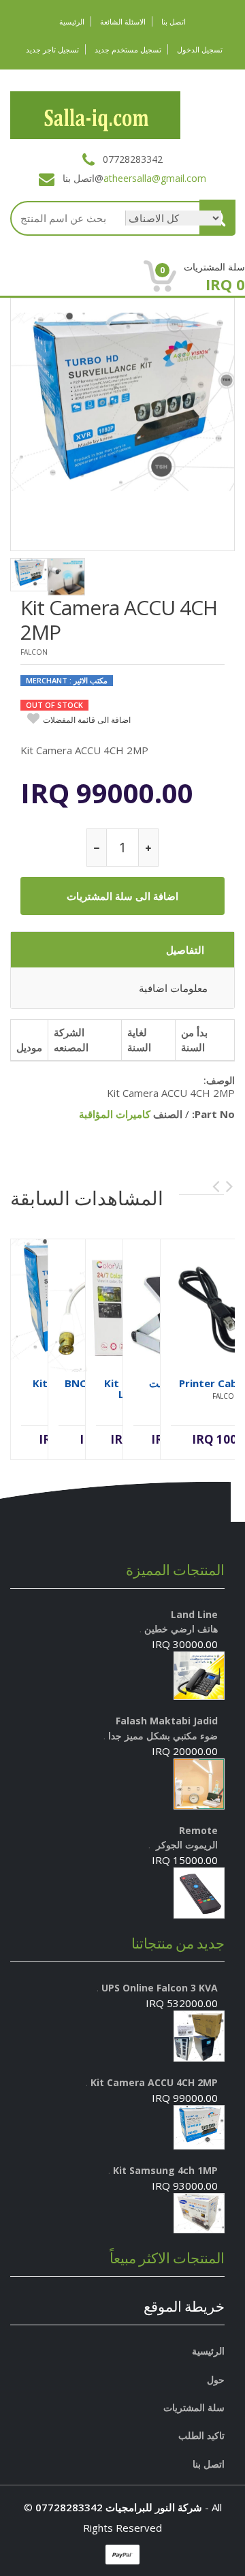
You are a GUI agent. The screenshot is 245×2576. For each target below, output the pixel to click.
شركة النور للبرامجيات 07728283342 (119, 2507)
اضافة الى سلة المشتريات (122, 896)
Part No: (213, 1114)
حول (216, 2379)
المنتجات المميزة (175, 1570)
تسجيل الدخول (200, 49)
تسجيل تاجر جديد (52, 49)
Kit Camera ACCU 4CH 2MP (119, 620)
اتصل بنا (174, 21)
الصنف (168, 1114)
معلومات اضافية (173, 988)
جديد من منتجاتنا (178, 1943)
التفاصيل (185, 950)
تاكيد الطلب (201, 2435)
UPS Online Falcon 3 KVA (158, 1988)
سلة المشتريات (194, 2407)
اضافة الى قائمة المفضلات (87, 720)
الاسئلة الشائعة (123, 21)
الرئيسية (72, 21)
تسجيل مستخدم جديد (128, 49)
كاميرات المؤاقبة (115, 1114)
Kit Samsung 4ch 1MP (164, 2170)
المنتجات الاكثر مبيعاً (167, 2258)
